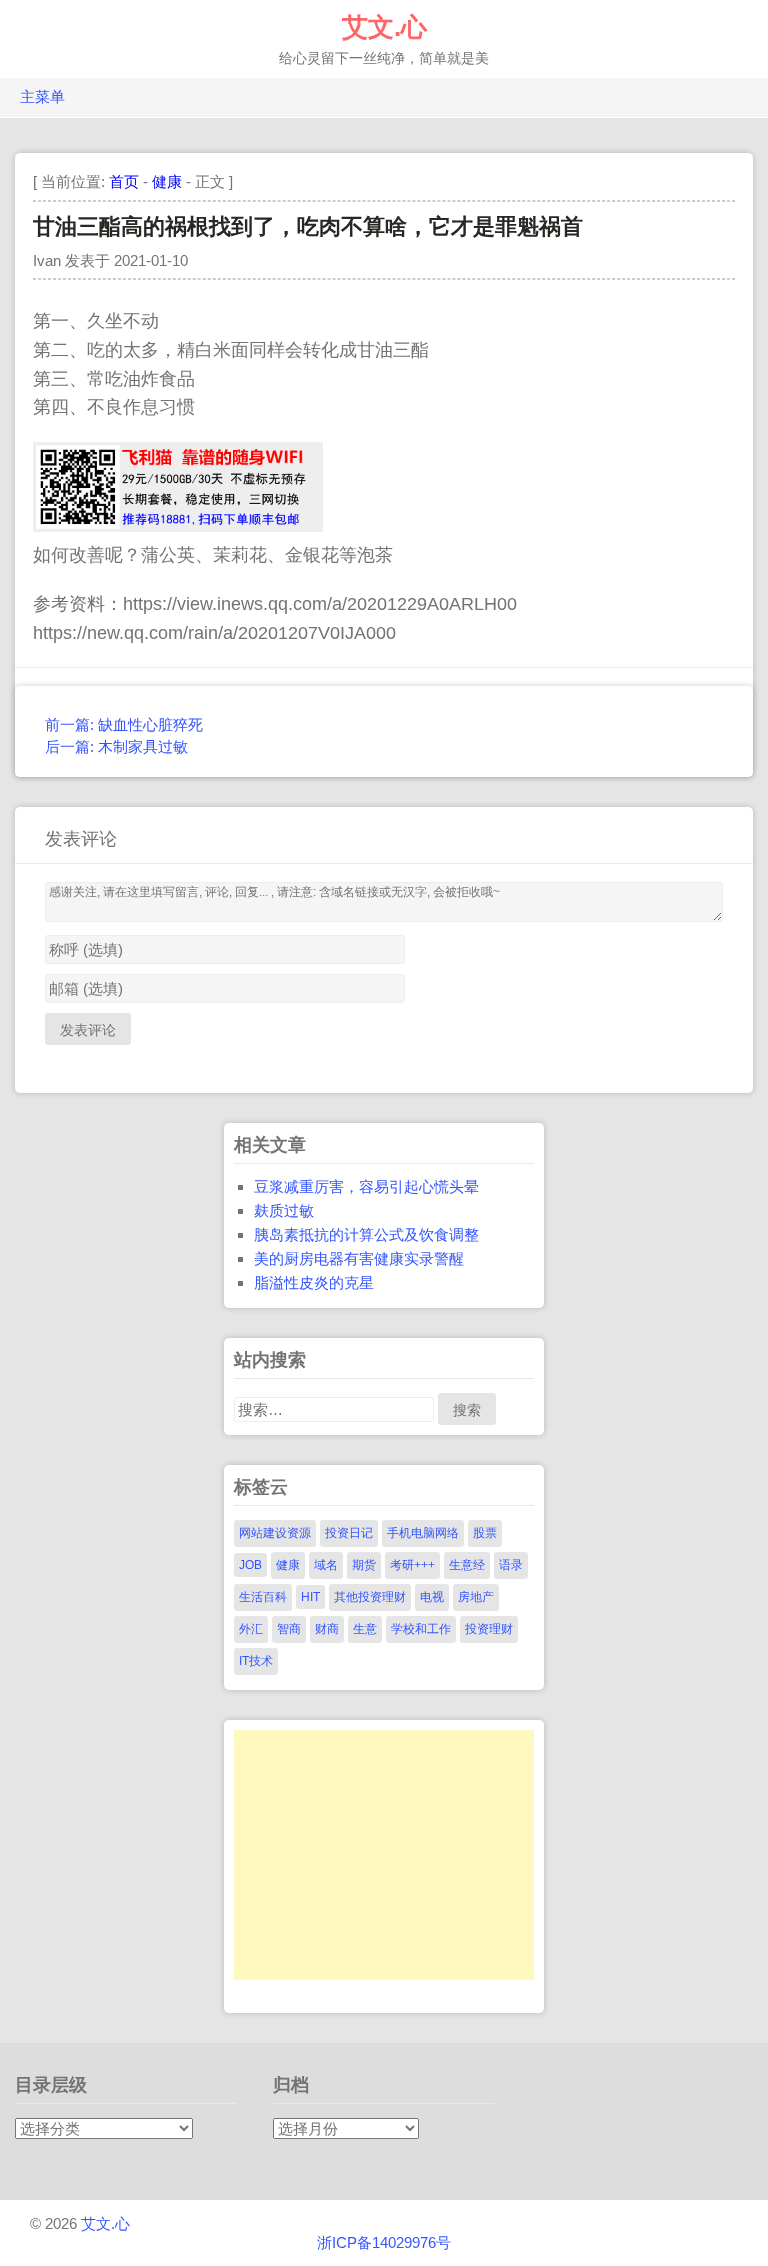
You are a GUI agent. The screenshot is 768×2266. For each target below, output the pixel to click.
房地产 (476, 1597)
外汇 (251, 1629)
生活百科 (263, 1597)
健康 (167, 181)
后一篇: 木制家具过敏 (116, 746)
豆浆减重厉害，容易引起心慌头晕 (366, 1186)
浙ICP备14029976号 (384, 2242)
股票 (485, 1533)
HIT (310, 1597)
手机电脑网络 (423, 1533)
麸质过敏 (284, 1210)
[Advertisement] (384, 1855)
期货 (364, 1565)
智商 (289, 1629)
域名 (326, 1565)
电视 (432, 1597)
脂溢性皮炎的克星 (314, 1282)
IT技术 (256, 1661)
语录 (511, 1565)
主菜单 (42, 97)
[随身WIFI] (178, 526)
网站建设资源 (275, 1533)
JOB (250, 1565)
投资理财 (489, 1629)
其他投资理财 (370, 1597)
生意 (365, 1629)
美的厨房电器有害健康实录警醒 (359, 1258)
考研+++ (412, 1565)
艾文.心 (384, 27)
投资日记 (349, 1533)
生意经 (467, 1565)
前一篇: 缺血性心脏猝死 (124, 724)
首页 (124, 181)
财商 (327, 1629)
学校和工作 (421, 1629)
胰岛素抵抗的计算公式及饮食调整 (366, 1234)
